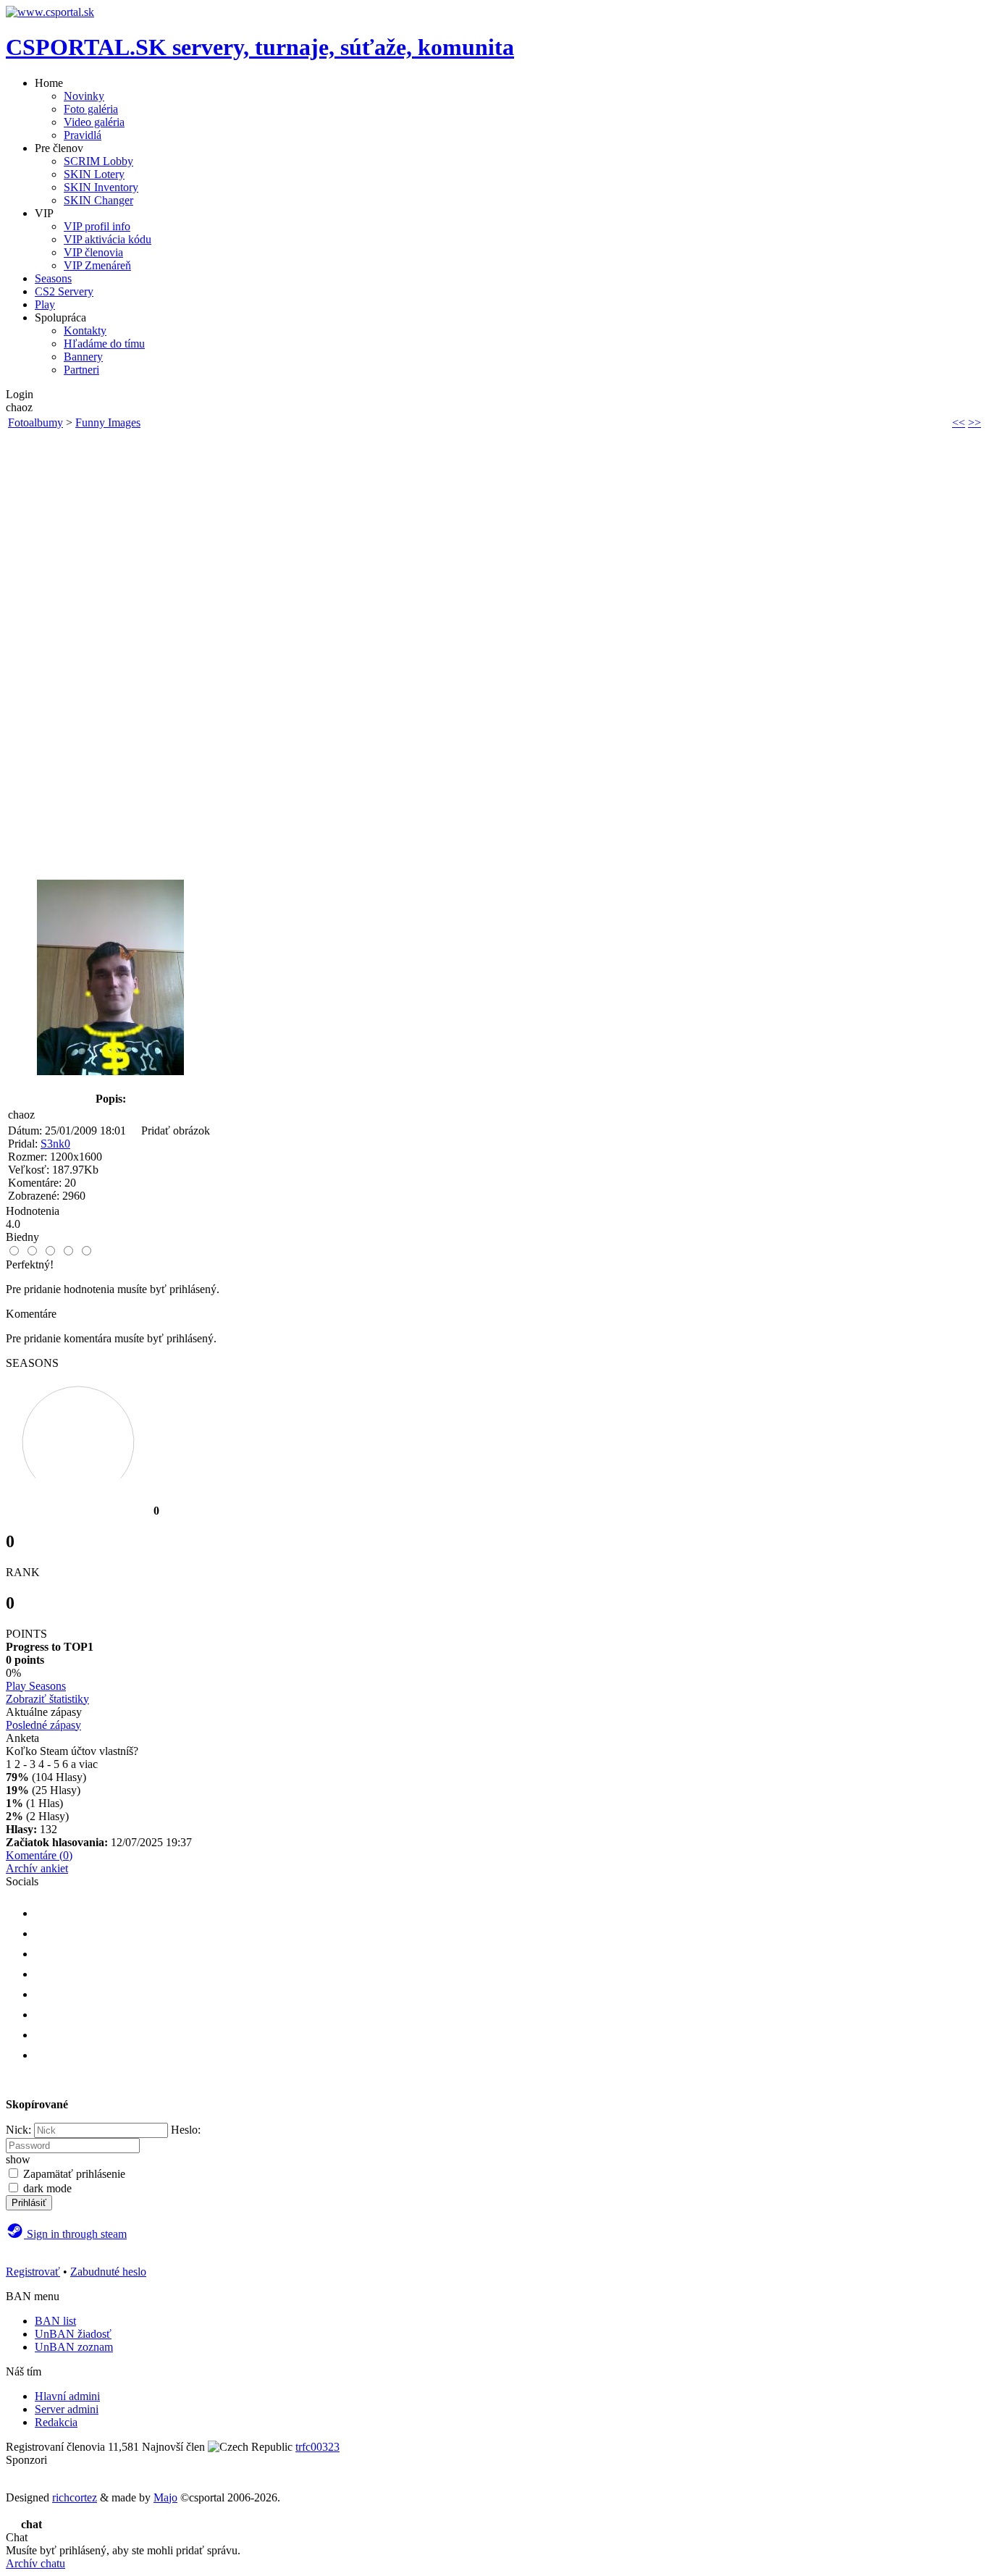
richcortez (75, 2497)
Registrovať (33, 2272)
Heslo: (186, 2130)
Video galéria (94, 122)
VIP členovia (93, 252)
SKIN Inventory (101, 187)
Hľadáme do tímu (104, 344)
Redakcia (56, 2422)
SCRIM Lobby (98, 161)
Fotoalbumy (35, 422)
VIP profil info (97, 226)
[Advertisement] (110, 651)
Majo (165, 2497)
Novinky (84, 96)
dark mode (47, 2188)
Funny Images (108, 422)
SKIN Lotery (94, 174)
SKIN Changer (98, 200)
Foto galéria (91, 109)
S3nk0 (55, 1144)
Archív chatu (35, 2563)
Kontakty (85, 331)
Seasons (53, 278)
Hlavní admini (67, 2396)
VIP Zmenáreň (97, 265)
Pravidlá (83, 135)
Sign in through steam (75, 2234)
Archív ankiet (37, 1868)
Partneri (81, 370)
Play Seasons (36, 1686)
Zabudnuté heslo (108, 2272)
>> (975, 422)
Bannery (83, 357)
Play (45, 304)
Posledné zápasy (43, 1725)
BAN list (55, 2321)
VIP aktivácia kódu (108, 239)
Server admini (67, 2409)
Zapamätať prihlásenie (74, 2174)
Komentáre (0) (39, 1855)
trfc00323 (317, 2447)
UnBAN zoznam (74, 2347)
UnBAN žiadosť (73, 2334)
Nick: (18, 2130)
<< (959, 422)
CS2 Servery (64, 291)
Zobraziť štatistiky (47, 1699)
